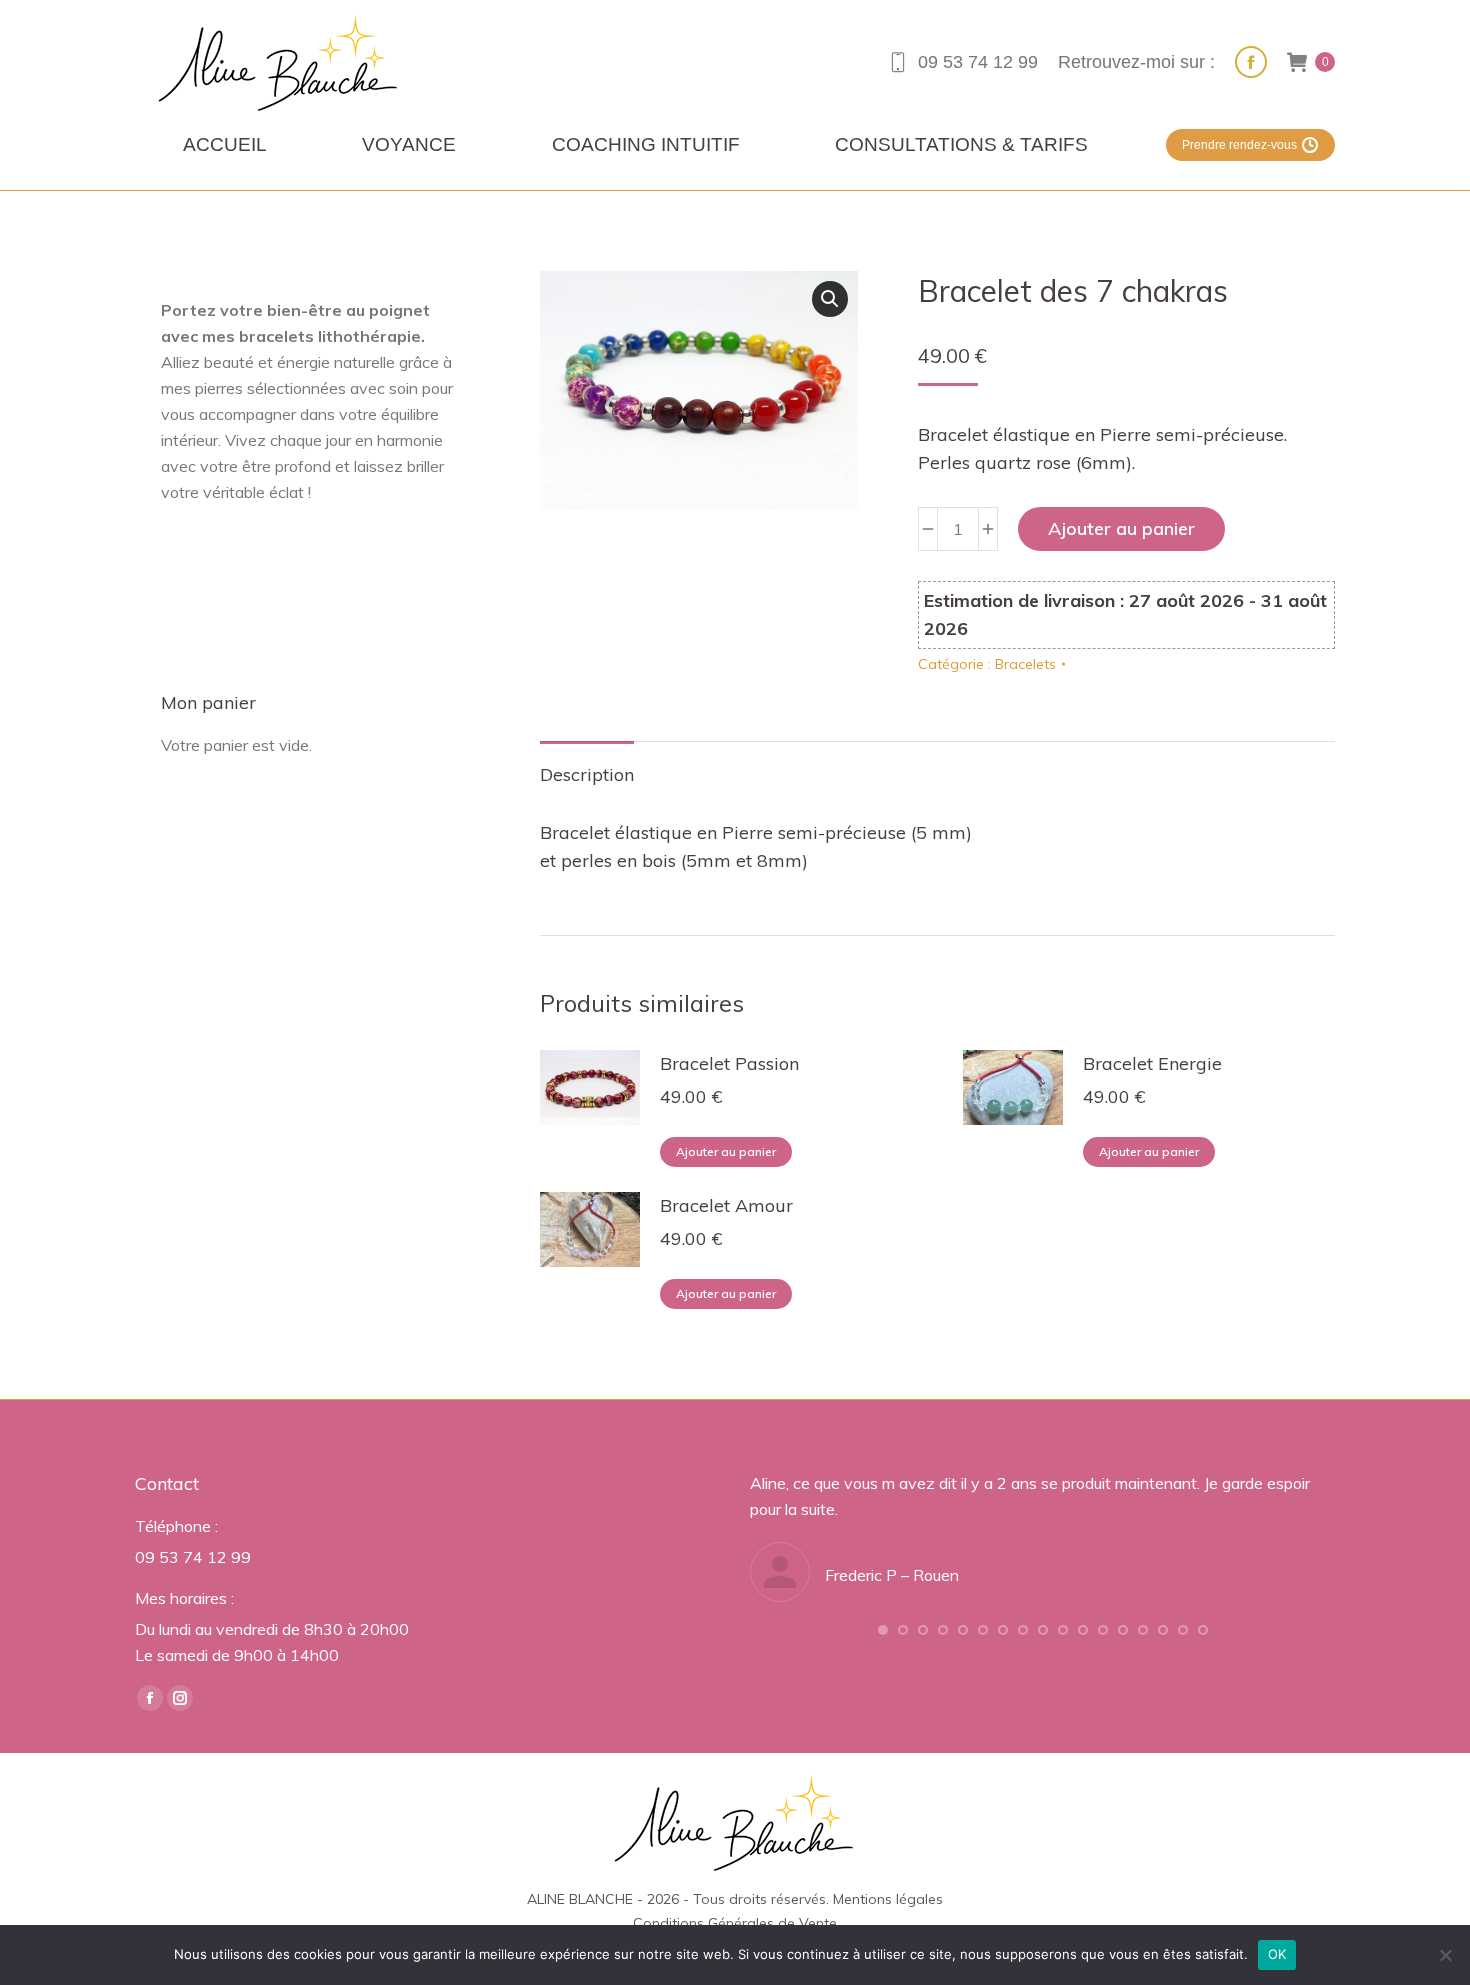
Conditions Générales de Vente (735, 1923)
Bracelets (1025, 664)
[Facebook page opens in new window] (1251, 62)
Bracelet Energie (1152, 1063)
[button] (830, 299)
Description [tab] (587, 774)
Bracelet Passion (729, 1063)
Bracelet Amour (726, 1205)
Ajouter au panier (1121, 528)
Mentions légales (888, 1899)
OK (1277, 1954)
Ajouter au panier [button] (726, 1151)
